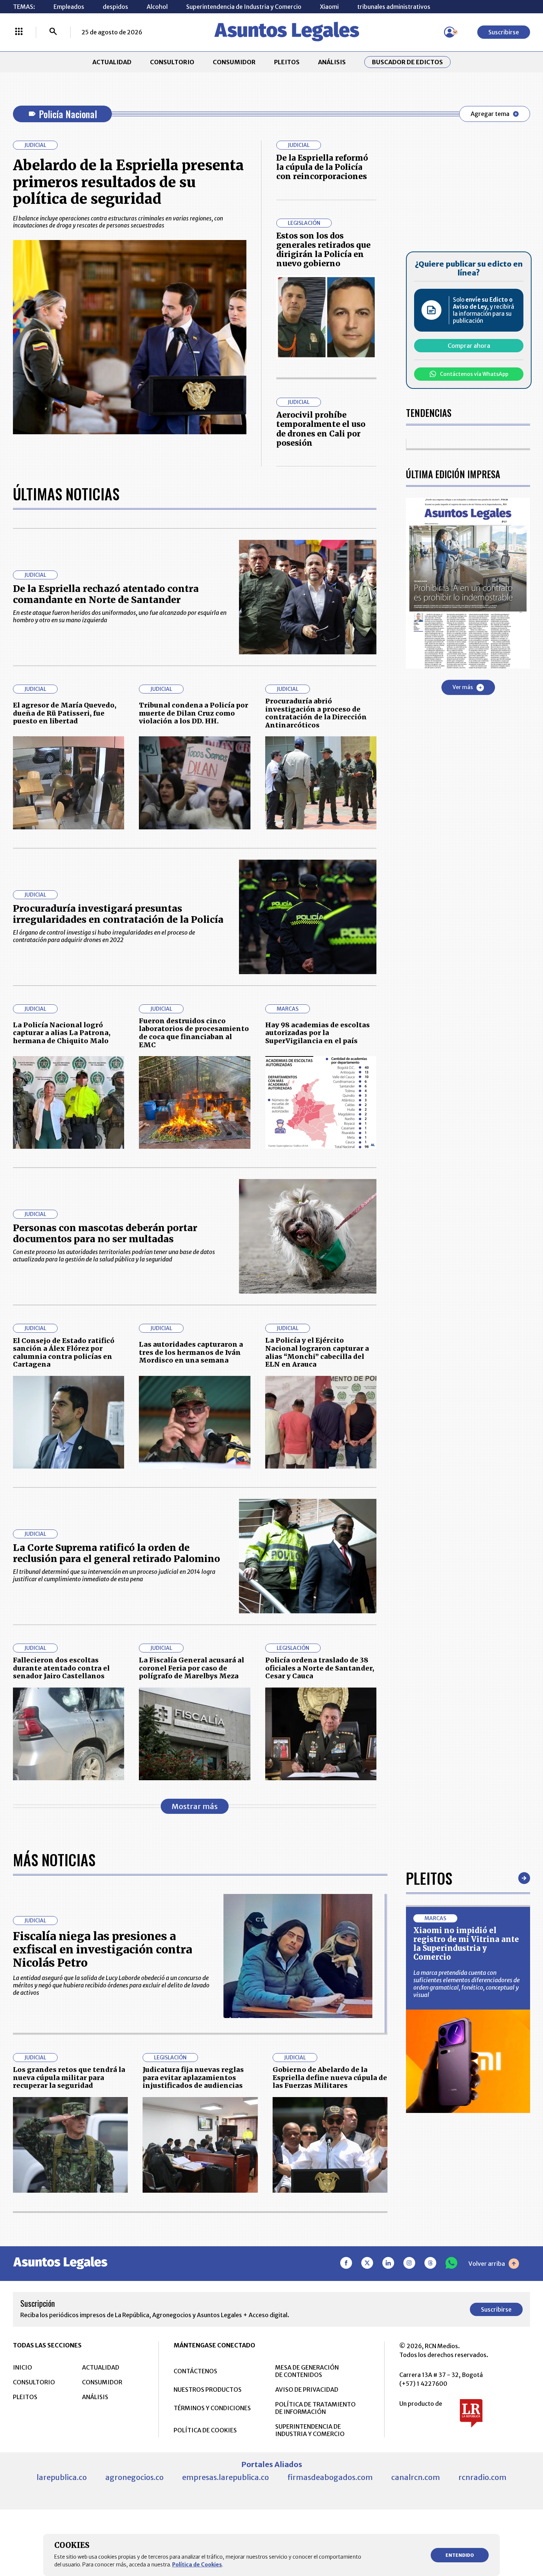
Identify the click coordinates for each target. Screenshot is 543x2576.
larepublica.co (62, 2477)
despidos (115, 7)
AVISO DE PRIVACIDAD (307, 2390)
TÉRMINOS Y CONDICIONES (212, 2408)
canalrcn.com (416, 2477)
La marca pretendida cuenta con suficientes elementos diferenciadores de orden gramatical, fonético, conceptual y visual (467, 1984)
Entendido (460, 2555)
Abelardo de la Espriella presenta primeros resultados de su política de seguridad (128, 182)
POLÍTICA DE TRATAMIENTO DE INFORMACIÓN (315, 2408)
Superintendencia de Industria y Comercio (244, 7)
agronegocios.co (134, 2477)
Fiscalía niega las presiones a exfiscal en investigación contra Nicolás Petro (103, 1949)
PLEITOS (287, 62)
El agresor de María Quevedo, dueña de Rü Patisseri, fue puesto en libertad (65, 713)
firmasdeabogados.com (330, 2477)
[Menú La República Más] (19, 32)
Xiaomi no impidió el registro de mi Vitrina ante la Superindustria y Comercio (466, 1944)
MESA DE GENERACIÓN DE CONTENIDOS (307, 2371)
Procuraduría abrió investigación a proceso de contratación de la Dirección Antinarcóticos (316, 713)
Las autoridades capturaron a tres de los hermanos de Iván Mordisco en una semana (191, 1352)
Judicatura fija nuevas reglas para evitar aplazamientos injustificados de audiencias (193, 2077)
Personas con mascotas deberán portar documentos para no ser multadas (105, 1233)
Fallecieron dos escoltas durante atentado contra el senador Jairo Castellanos (61, 1668)
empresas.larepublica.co (226, 2477)
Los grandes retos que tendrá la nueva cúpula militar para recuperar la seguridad (69, 2077)
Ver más (463, 687)
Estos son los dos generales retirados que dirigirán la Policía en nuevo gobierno (323, 250)
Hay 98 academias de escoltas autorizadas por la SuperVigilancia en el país (317, 1033)
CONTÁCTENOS (195, 2371)
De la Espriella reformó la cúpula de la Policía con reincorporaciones (322, 167)
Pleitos (429, 1878)
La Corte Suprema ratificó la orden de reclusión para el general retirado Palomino (117, 1553)
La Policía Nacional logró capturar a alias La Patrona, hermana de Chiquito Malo (62, 1033)
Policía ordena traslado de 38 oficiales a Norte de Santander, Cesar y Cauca (320, 1668)
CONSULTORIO (172, 62)
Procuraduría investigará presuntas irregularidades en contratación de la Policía (118, 914)
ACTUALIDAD (112, 62)
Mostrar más (195, 1806)
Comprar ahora (469, 346)
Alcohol (157, 7)
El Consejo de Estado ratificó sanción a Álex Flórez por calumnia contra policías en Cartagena (64, 1353)
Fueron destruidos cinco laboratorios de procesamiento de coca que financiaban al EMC (194, 1033)
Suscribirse (504, 32)
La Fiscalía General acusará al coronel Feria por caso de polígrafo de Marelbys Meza (192, 1668)
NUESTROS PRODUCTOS (208, 2390)
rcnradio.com (482, 2477)
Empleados (69, 7)
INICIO (23, 2367)
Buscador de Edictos (407, 62)
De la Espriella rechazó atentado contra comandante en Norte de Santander (106, 594)
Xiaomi (329, 7)
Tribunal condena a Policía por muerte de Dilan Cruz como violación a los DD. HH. (194, 713)
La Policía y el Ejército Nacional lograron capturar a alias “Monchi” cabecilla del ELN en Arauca (317, 1352)
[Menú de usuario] (450, 32)
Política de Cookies (197, 2565)
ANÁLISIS (332, 62)
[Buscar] (53, 32)
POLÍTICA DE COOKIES (205, 2430)
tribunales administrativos (394, 7)
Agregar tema (490, 114)
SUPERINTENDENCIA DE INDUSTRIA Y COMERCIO (310, 2430)
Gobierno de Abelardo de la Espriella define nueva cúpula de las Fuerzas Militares (330, 2077)
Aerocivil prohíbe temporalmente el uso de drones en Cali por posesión (321, 429)
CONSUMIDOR (234, 62)
